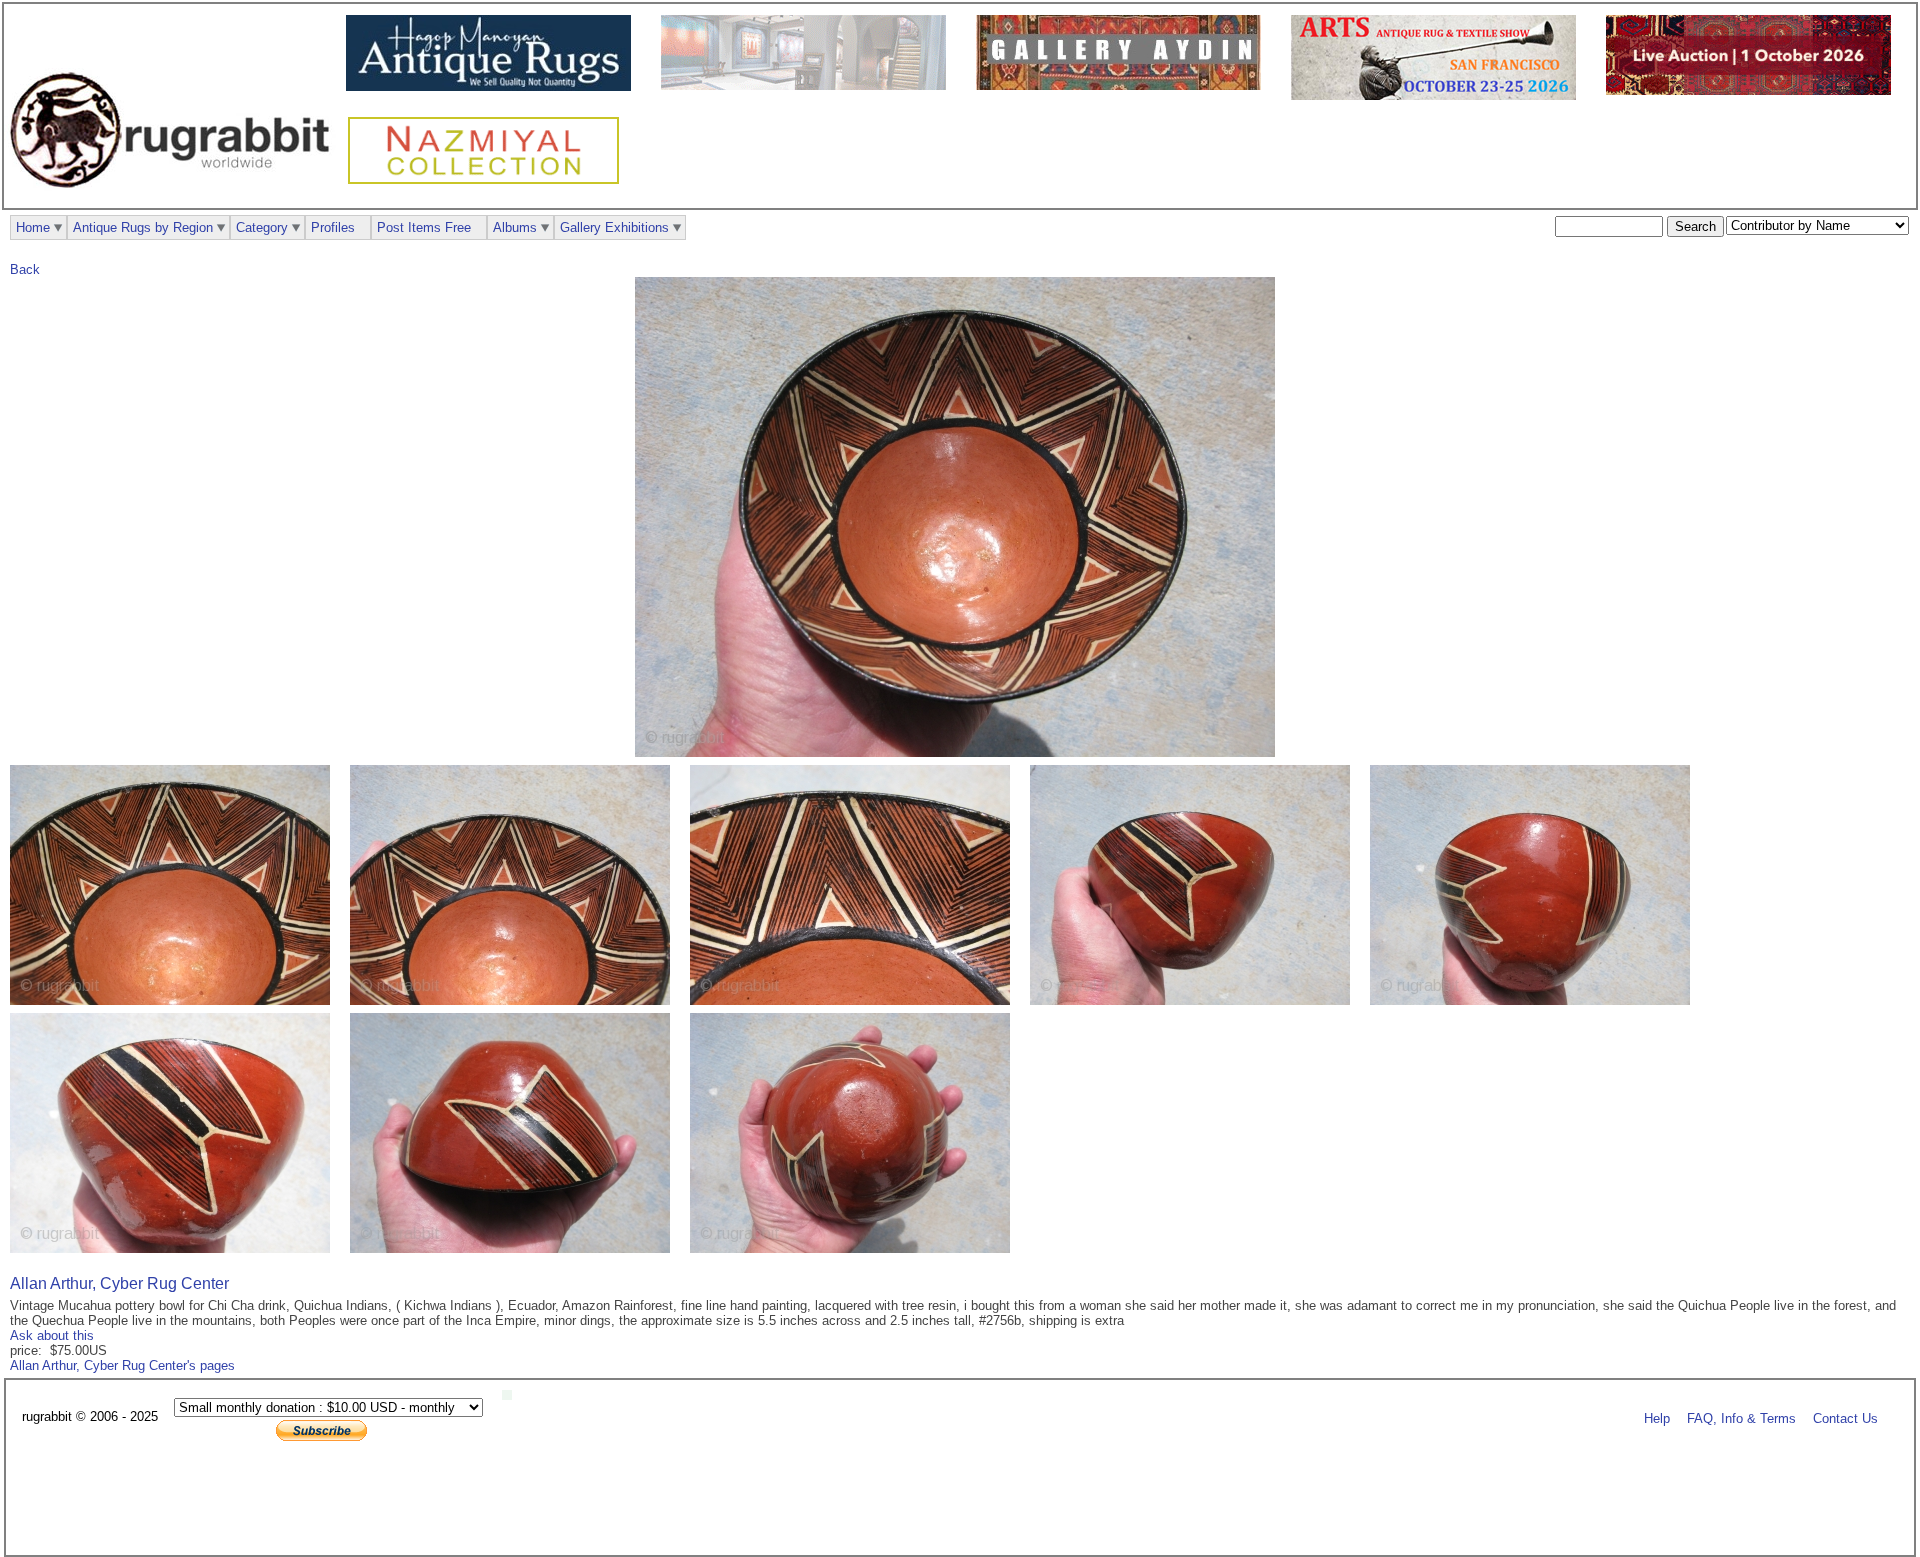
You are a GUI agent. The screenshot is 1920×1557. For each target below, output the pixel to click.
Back (25, 269)
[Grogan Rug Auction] (1753, 90)
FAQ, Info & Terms (1741, 1417)
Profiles (333, 227)
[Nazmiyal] (488, 181)
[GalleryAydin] (808, 85)
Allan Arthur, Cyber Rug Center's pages (122, 1365)
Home (33, 227)
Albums (515, 227)
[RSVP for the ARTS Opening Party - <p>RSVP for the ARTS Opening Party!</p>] (512, 1395)
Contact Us (1845, 1417)
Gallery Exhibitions (614, 227)
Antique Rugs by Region (143, 227)
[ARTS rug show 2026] (1438, 95)
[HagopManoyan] (493, 86)
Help (1657, 1417)
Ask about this (52, 1335)
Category (262, 227)
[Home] (175, 198)
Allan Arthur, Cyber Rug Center (119, 1283)
